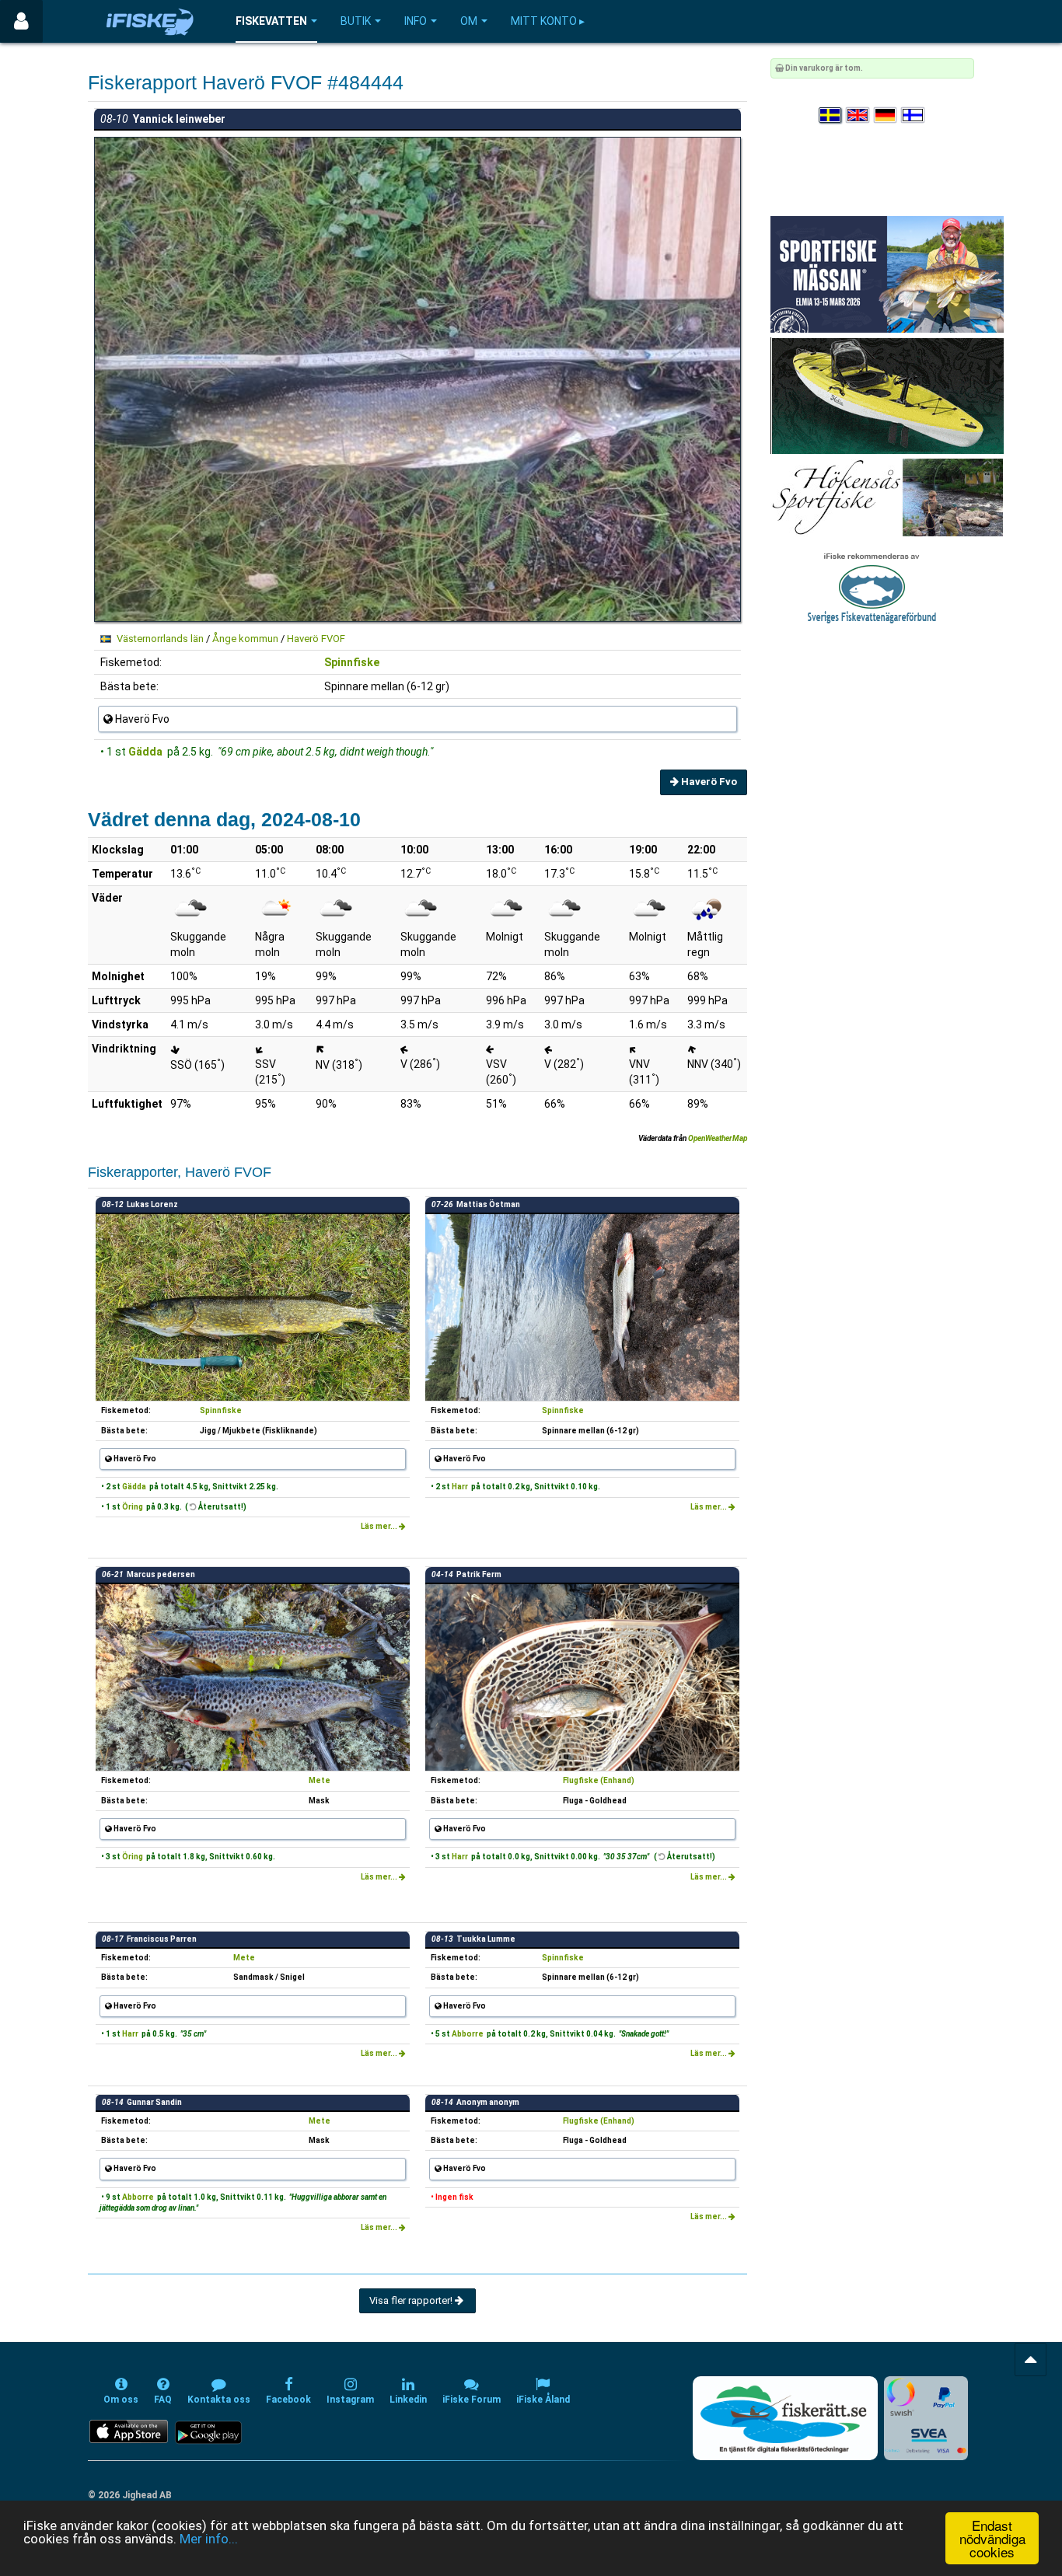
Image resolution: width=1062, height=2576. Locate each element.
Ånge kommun (245, 639)
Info (416, 21)
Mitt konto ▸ (548, 21)
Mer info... (209, 2539)
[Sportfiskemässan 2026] (887, 274)
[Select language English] (858, 115)
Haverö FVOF (316, 639)
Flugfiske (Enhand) (599, 1780)
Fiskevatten (271, 21)
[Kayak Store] (887, 395)
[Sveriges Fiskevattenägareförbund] (872, 586)
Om (469, 21)
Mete (320, 1780)
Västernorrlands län (160, 639)
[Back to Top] (1031, 2360)
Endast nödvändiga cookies (992, 2538)
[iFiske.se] (150, 21)
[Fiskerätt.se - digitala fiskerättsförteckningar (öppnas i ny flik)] (785, 2418)
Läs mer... (380, 1526)
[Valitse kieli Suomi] (914, 115)
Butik (356, 21)
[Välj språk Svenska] (831, 115)
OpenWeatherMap (718, 1138)
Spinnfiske (352, 662)
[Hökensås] (887, 497)
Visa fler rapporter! (412, 2300)
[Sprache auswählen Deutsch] (886, 115)
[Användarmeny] (21, 21)
